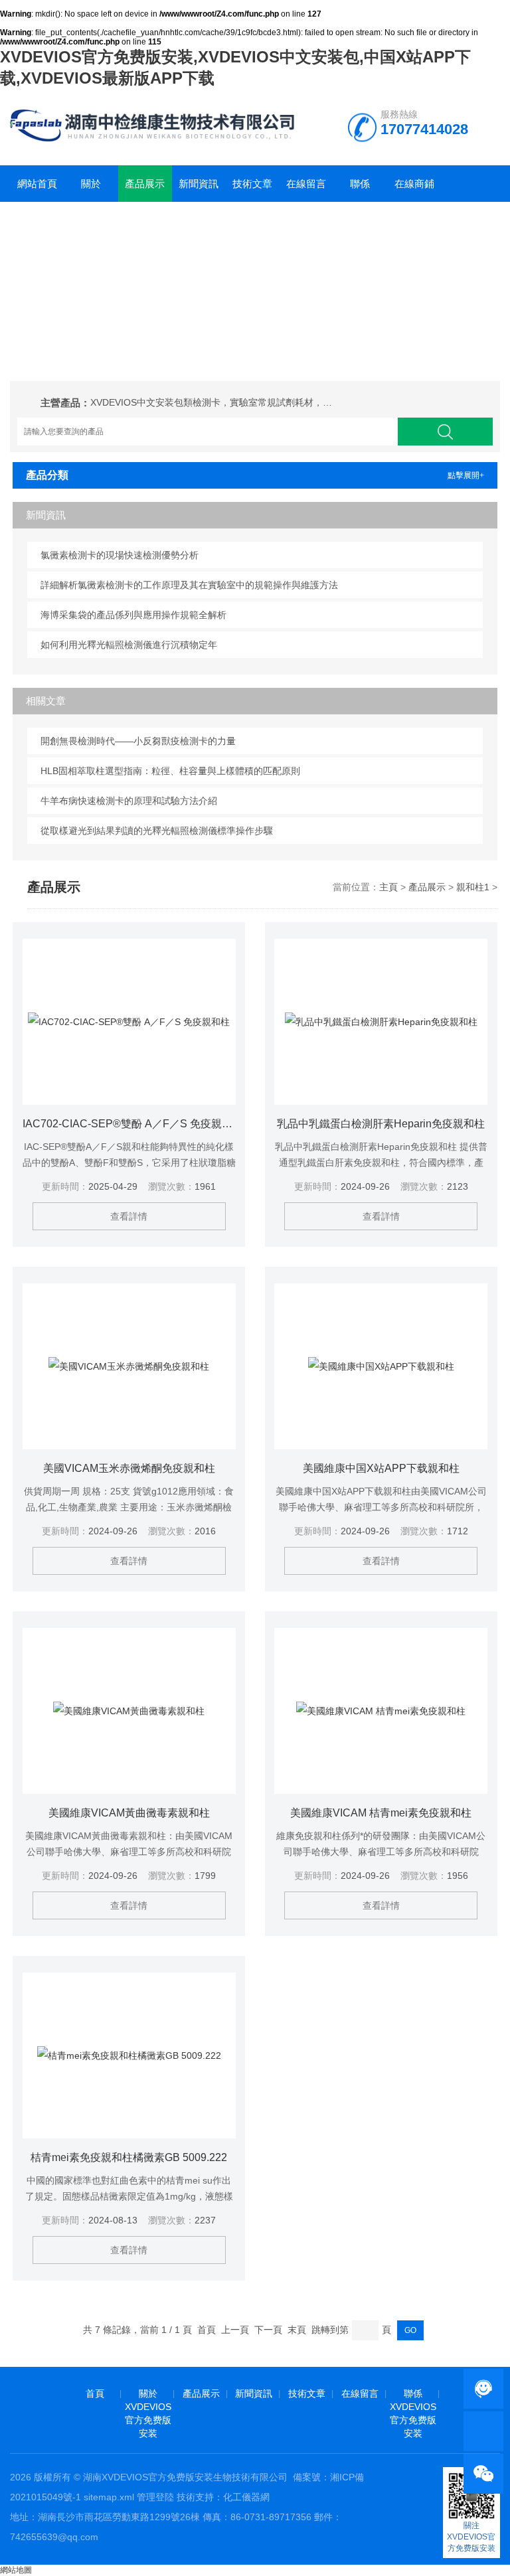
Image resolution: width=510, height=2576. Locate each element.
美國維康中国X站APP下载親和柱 (381, 1468)
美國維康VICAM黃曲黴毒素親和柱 (129, 1813)
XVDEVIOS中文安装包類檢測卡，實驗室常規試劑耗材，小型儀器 (214, 402)
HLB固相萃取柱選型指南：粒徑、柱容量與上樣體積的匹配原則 (170, 771)
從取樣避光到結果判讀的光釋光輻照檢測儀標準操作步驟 (157, 831)
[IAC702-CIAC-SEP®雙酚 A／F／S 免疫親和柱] (129, 1022)
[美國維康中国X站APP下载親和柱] (381, 1366)
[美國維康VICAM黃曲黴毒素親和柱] (129, 1711)
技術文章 (252, 184)
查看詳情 (129, 1216)
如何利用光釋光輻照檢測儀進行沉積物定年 (129, 645)
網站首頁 (37, 184)
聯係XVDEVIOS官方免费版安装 (360, 190)
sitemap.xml (109, 2497)
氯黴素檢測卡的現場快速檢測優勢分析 (120, 555)
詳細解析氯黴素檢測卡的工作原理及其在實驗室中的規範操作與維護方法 (189, 585)
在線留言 (306, 184)
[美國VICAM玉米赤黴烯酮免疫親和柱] (129, 1366)
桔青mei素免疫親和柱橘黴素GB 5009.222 (129, 2157)
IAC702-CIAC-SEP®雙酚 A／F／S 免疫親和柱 (129, 1124)
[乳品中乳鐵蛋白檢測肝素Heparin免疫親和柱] (381, 1022)
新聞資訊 (199, 184)
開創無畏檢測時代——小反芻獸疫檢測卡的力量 (138, 741)
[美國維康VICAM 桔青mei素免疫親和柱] (381, 1711)
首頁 (95, 2393)
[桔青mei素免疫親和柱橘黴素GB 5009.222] (129, 2055)
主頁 (388, 887)
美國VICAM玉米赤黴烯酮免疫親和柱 (129, 1468)
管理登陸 (155, 2497)
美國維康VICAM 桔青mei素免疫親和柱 (381, 1813)
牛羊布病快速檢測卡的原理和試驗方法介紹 (129, 801)
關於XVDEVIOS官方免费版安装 (91, 190)
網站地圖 (16, 2570)
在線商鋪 (414, 184)
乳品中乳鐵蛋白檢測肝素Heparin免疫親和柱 (381, 1124)
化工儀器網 (246, 2497)
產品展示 (145, 184)
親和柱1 (473, 887)
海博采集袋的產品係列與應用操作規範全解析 (133, 615)
